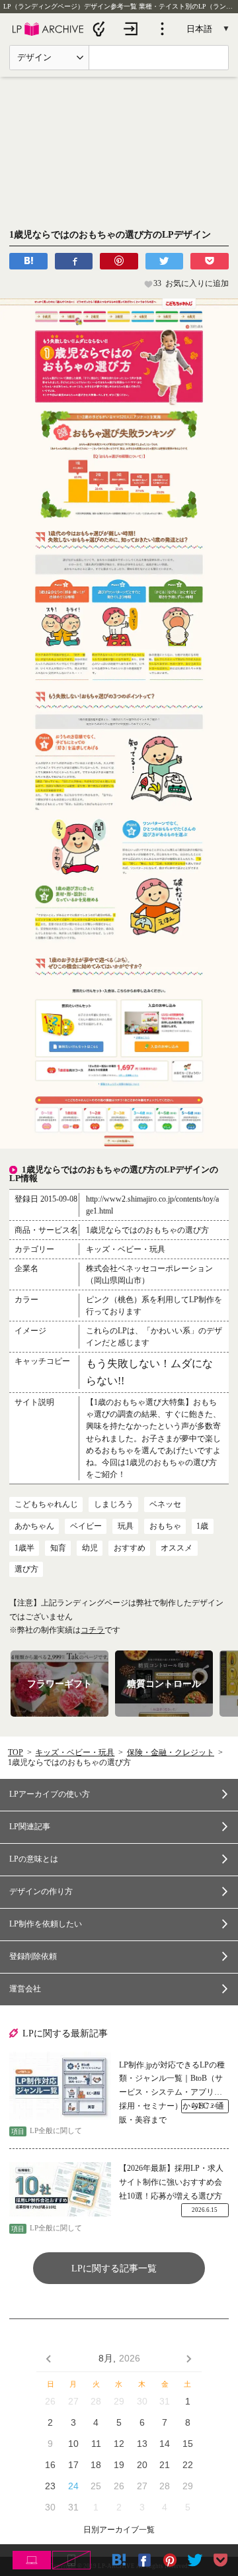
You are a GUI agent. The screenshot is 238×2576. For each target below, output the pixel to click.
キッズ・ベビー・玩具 (75, 1752)
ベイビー (86, 1526)
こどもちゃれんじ (46, 1504)
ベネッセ (165, 1504)
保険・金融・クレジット (171, 1752)
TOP (16, 1752)
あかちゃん (34, 1526)
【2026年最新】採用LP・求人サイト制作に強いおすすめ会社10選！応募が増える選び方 (171, 2182)
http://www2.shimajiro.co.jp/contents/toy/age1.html (152, 1205)
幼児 (90, 1548)
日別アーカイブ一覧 (119, 2530)
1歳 (202, 1526)
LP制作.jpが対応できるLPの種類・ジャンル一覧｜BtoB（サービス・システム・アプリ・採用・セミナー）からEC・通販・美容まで (172, 2080)
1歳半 (24, 1548)
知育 (58, 1548)
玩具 (126, 1526)
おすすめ (130, 1548)
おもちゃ (165, 1526)
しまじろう (114, 1504)
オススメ (177, 1548)
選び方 (26, 1569)
